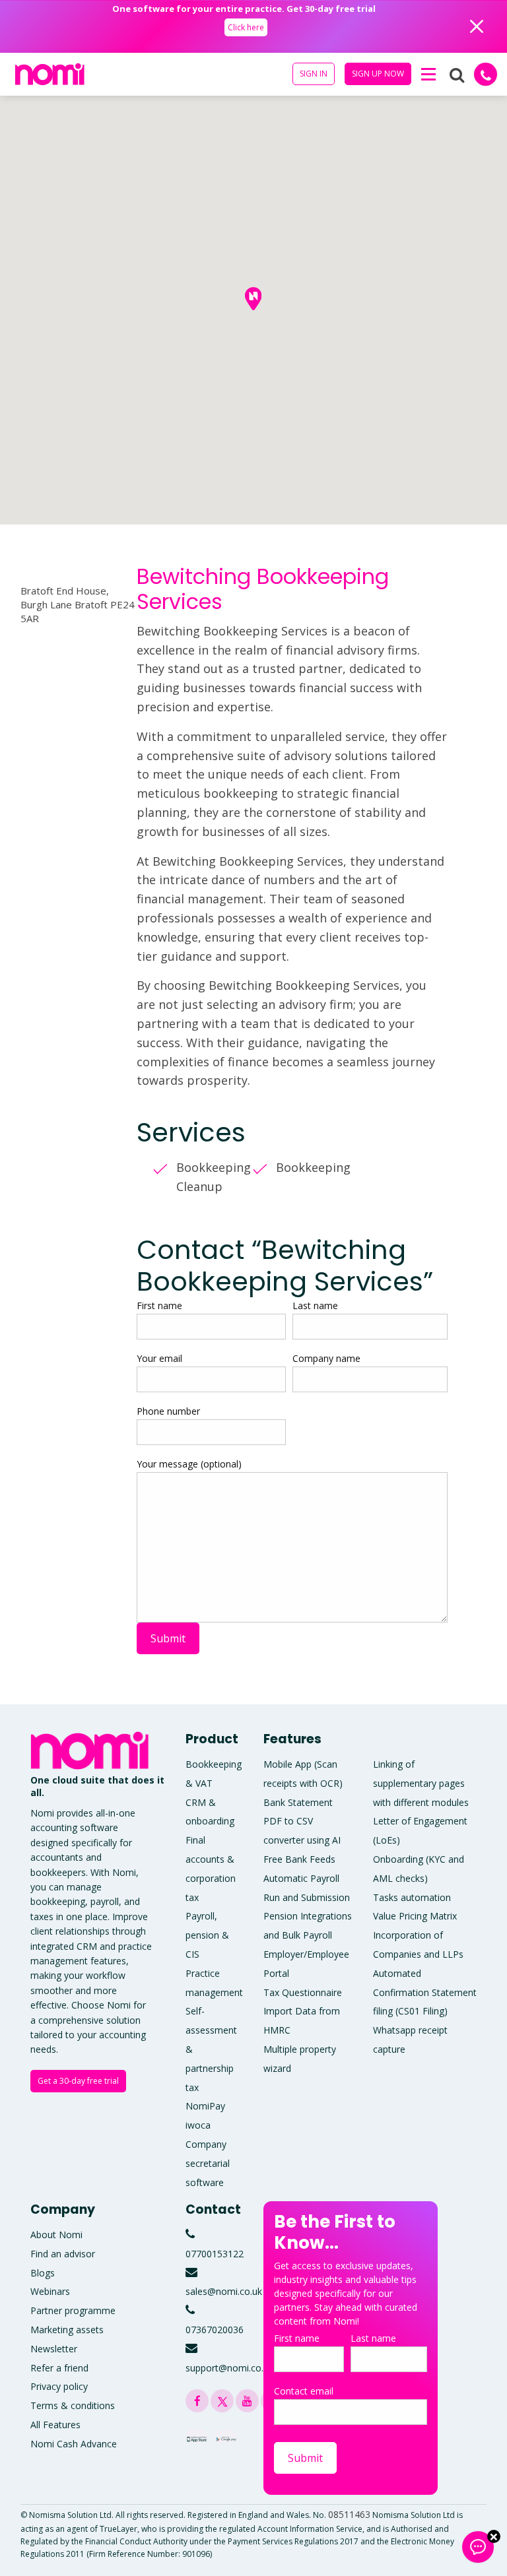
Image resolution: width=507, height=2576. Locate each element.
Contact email (304, 2391)
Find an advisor (63, 2254)
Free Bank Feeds (299, 1859)
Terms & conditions (73, 2405)
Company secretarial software (208, 2163)
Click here (245, 27)
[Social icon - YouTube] (247, 2401)
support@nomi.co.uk (229, 2368)
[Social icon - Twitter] (222, 2401)
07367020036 (215, 2330)
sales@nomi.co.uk (224, 2291)
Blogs (43, 2273)
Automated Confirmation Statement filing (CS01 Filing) (425, 1992)
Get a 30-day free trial (78, 2081)
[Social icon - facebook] (197, 2401)
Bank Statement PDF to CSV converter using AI (302, 1821)
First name (159, 1305)
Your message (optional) (189, 1464)
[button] (428, 75)
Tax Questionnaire (303, 1992)
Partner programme (73, 2310)
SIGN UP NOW (378, 74)
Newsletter (54, 2349)
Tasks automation (412, 1897)
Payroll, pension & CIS (207, 1935)
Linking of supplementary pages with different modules (421, 1783)
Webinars (50, 2291)
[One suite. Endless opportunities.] (93, 1750)
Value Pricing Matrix (415, 1916)
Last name (315, 1305)
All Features (55, 2425)
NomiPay (205, 2106)
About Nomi (56, 2235)
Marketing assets (67, 2330)
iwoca (198, 2125)
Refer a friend (59, 2368)
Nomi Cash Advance (74, 2444)
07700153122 (215, 2254)
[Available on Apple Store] (197, 2436)
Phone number (168, 1411)
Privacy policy (59, 2386)
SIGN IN (314, 74)
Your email (159, 1358)
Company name (326, 1358)
